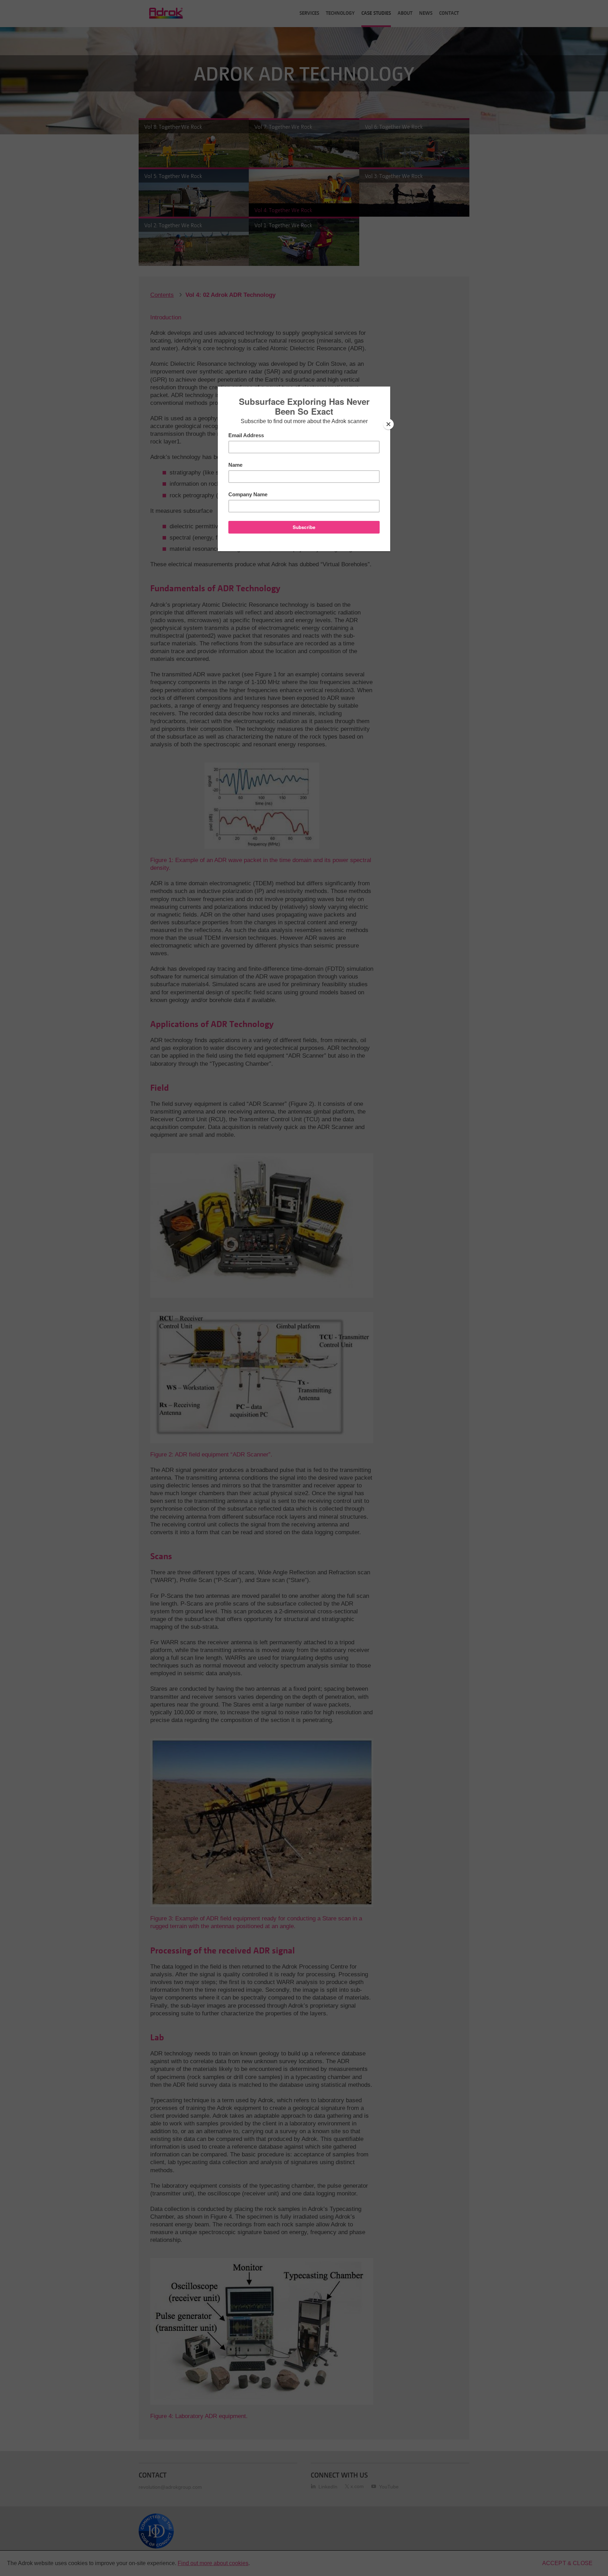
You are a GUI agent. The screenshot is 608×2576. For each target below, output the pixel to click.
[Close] (388, 424)
